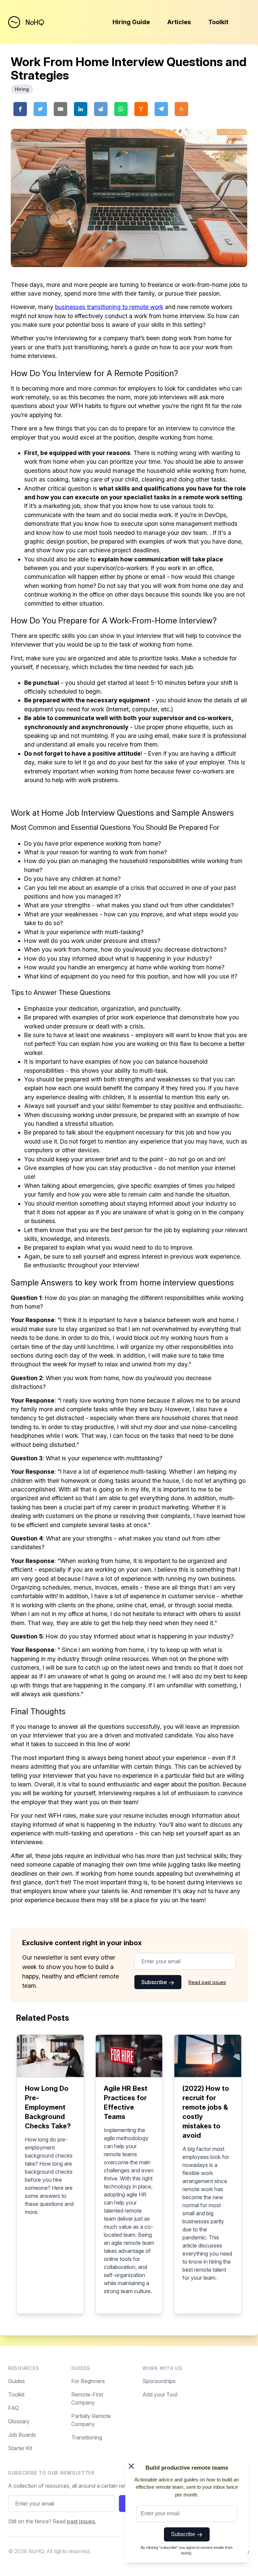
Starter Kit (20, 2448)
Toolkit (218, 22)
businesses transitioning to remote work (109, 307)
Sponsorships (159, 2381)
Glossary (19, 2421)
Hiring (22, 89)
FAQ (13, 2408)
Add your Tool (160, 2394)
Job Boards (22, 2435)
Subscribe (155, 1982)
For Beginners (88, 2381)
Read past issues (207, 1982)
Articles (179, 22)
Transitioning (87, 2437)
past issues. (81, 2521)
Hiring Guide (131, 22)
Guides (16, 2381)
